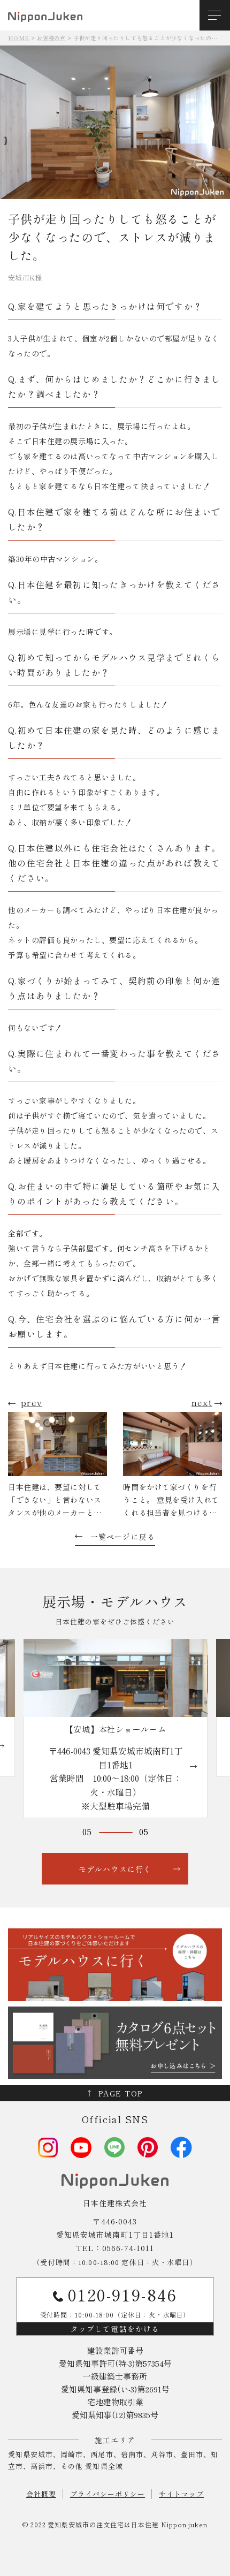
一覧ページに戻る (123, 1537)
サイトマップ (181, 2494)
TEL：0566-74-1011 (115, 2248)
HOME (19, 38)
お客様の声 (51, 38)
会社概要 (41, 2494)
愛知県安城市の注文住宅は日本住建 (103, 2524)
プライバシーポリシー (108, 2494)
